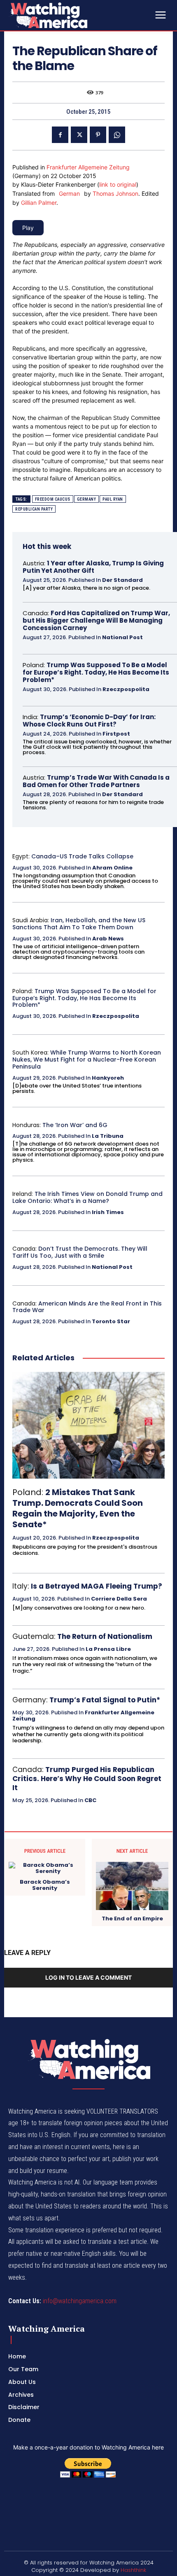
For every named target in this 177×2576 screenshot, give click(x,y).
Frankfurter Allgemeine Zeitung (88, 167)
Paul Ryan (113, 499)
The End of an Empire (132, 1919)
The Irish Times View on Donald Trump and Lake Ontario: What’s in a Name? (87, 1197)
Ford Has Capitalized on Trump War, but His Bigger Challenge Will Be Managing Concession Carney (96, 620)
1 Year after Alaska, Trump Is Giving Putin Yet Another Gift (93, 567)
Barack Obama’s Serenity (45, 1885)
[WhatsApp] (117, 135)
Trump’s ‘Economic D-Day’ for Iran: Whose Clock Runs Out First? (89, 721)
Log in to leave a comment (88, 1977)
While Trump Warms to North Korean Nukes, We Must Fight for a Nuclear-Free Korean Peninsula (87, 1059)
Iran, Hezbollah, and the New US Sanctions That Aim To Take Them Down (79, 924)
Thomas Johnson (115, 193)
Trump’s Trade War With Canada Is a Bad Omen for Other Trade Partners (96, 781)
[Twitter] (79, 135)
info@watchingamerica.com (80, 2301)
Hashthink (133, 2570)
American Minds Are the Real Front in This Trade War (87, 1307)
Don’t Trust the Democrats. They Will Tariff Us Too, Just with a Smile (80, 1252)
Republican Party (34, 509)
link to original (118, 184)
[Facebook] (60, 135)
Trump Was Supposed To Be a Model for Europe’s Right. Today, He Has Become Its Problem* (96, 672)
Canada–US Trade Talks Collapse (82, 856)
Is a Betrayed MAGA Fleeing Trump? (97, 1586)
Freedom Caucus (53, 499)
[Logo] (70, 15)
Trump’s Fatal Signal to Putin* (105, 1700)
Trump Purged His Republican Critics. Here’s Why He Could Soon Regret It (87, 1779)
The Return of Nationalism (105, 1636)
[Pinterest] (98, 135)
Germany (87, 499)
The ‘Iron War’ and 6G (75, 1125)
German (69, 193)
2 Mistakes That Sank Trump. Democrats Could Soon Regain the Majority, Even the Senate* (78, 1508)
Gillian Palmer (39, 203)
